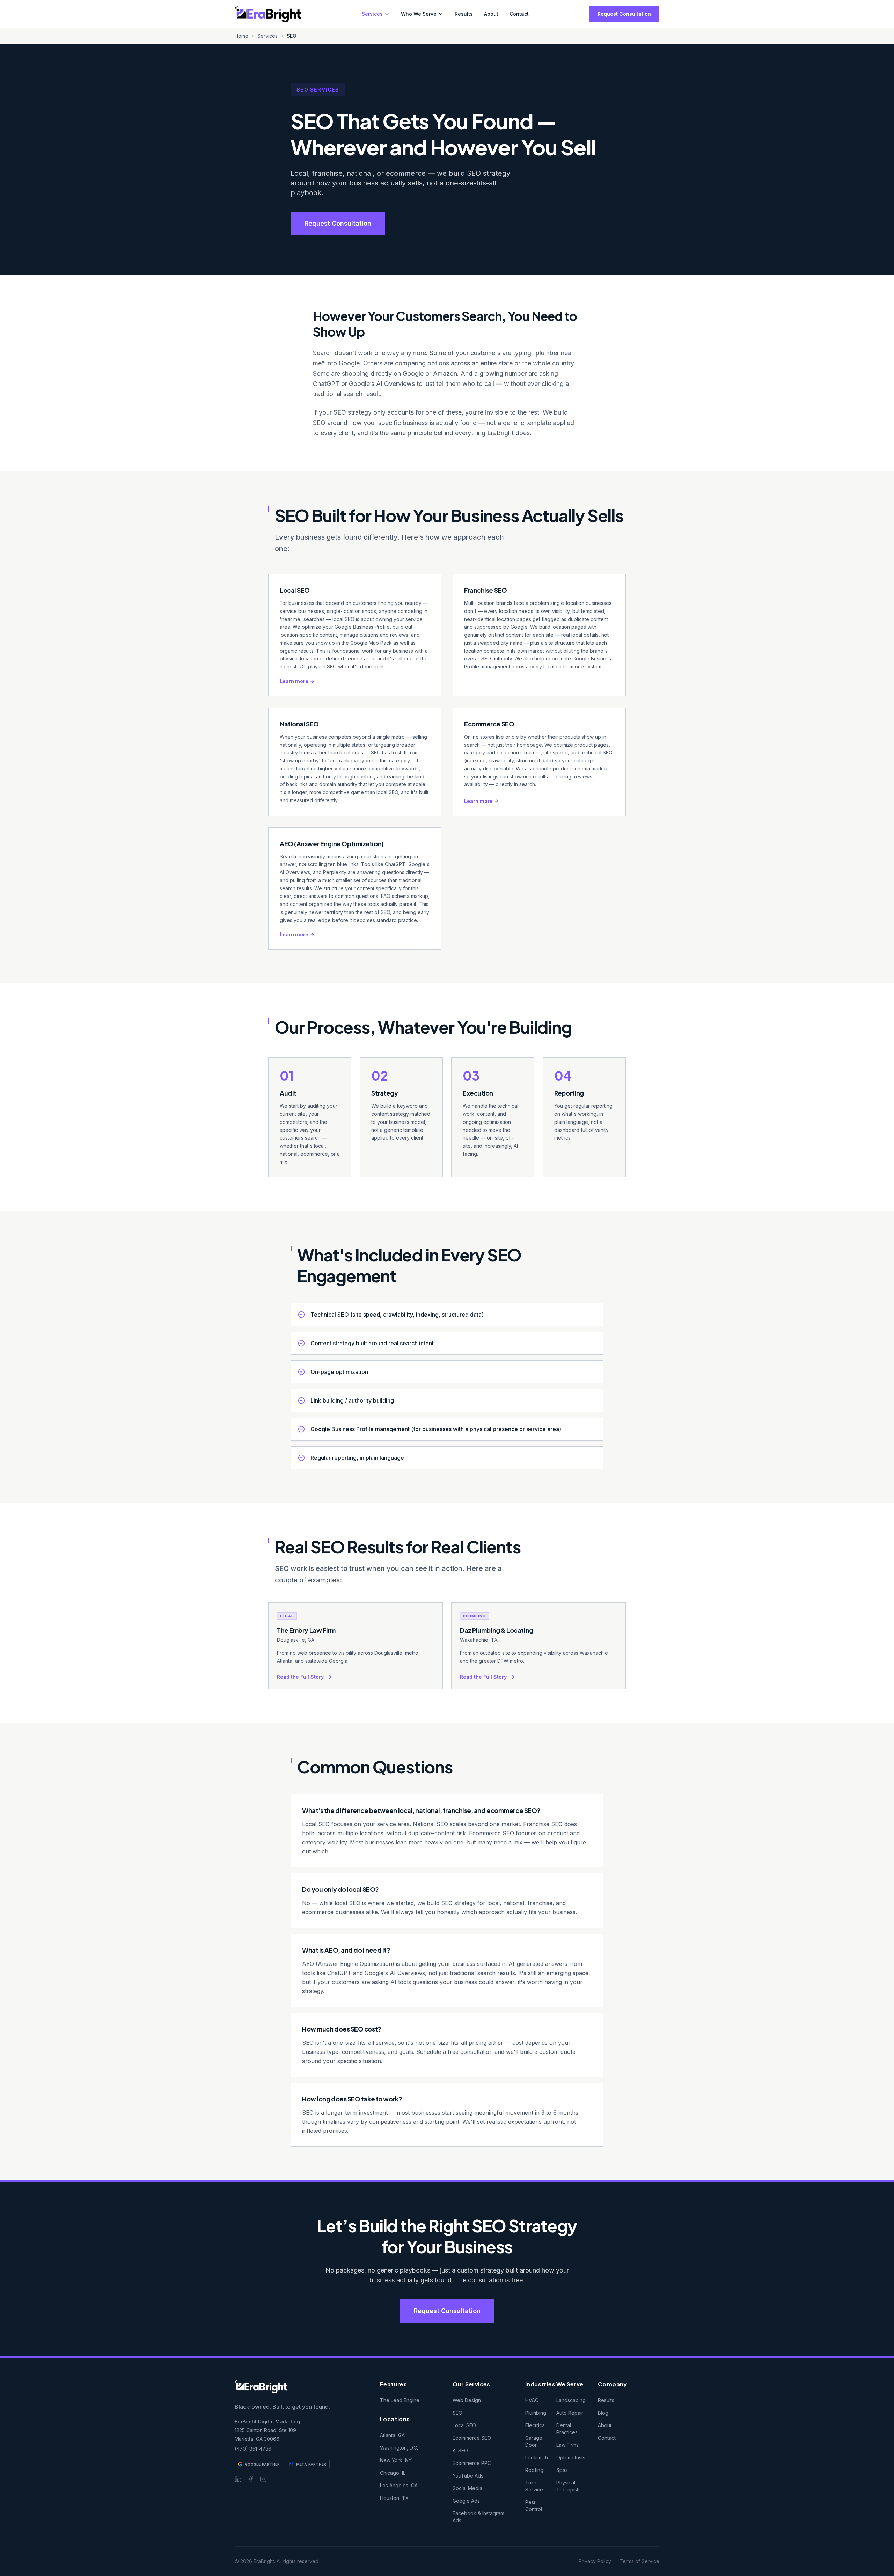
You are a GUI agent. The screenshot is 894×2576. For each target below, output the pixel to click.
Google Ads (466, 2501)
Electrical (536, 2425)
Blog (603, 2413)
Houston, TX (394, 2498)
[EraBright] (268, 14)
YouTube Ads (468, 2476)
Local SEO (295, 590)
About (491, 14)
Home (241, 36)
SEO (457, 2413)
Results (464, 14)
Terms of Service (639, 2561)
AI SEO (460, 2450)
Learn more (294, 681)
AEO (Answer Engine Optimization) (332, 844)
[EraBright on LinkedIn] (238, 2479)
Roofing (534, 2470)
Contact (519, 14)
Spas (562, 2470)
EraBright (500, 433)
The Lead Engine (400, 2400)
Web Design (467, 2400)
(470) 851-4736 (253, 2449)
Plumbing (536, 2413)
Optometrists (571, 2457)
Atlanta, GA (392, 2435)
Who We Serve (419, 14)
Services (372, 14)
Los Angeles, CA (399, 2485)
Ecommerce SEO (489, 724)
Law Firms (567, 2445)
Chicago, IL (393, 2473)
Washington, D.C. (399, 2448)
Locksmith (537, 2457)
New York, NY (396, 2460)
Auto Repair (570, 2413)
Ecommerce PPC (472, 2463)
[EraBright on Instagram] (263, 2479)
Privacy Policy (595, 2561)
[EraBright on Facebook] (251, 2479)
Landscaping (571, 2400)
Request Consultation (624, 14)
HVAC (532, 2400)
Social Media (467, 2488)
